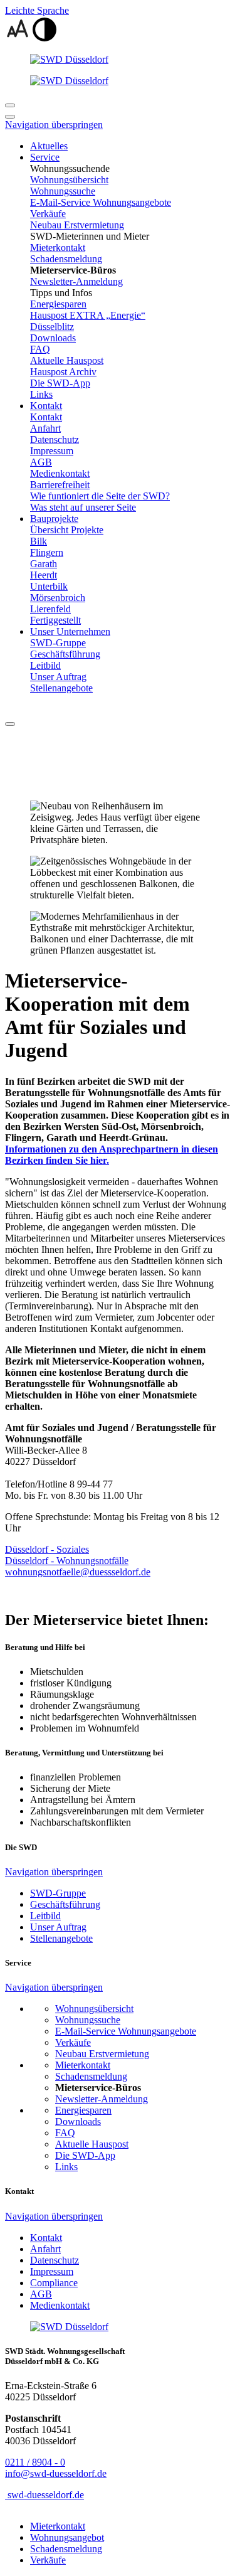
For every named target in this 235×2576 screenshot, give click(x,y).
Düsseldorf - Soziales (47, 1549)
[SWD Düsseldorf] (118, 60)
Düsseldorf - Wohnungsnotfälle (67, 1561)
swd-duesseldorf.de (44, 2495)
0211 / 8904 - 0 (35, 2462)
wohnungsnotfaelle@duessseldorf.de (78, 1572)
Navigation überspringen (54, 125)
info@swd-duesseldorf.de (56, 2473)
